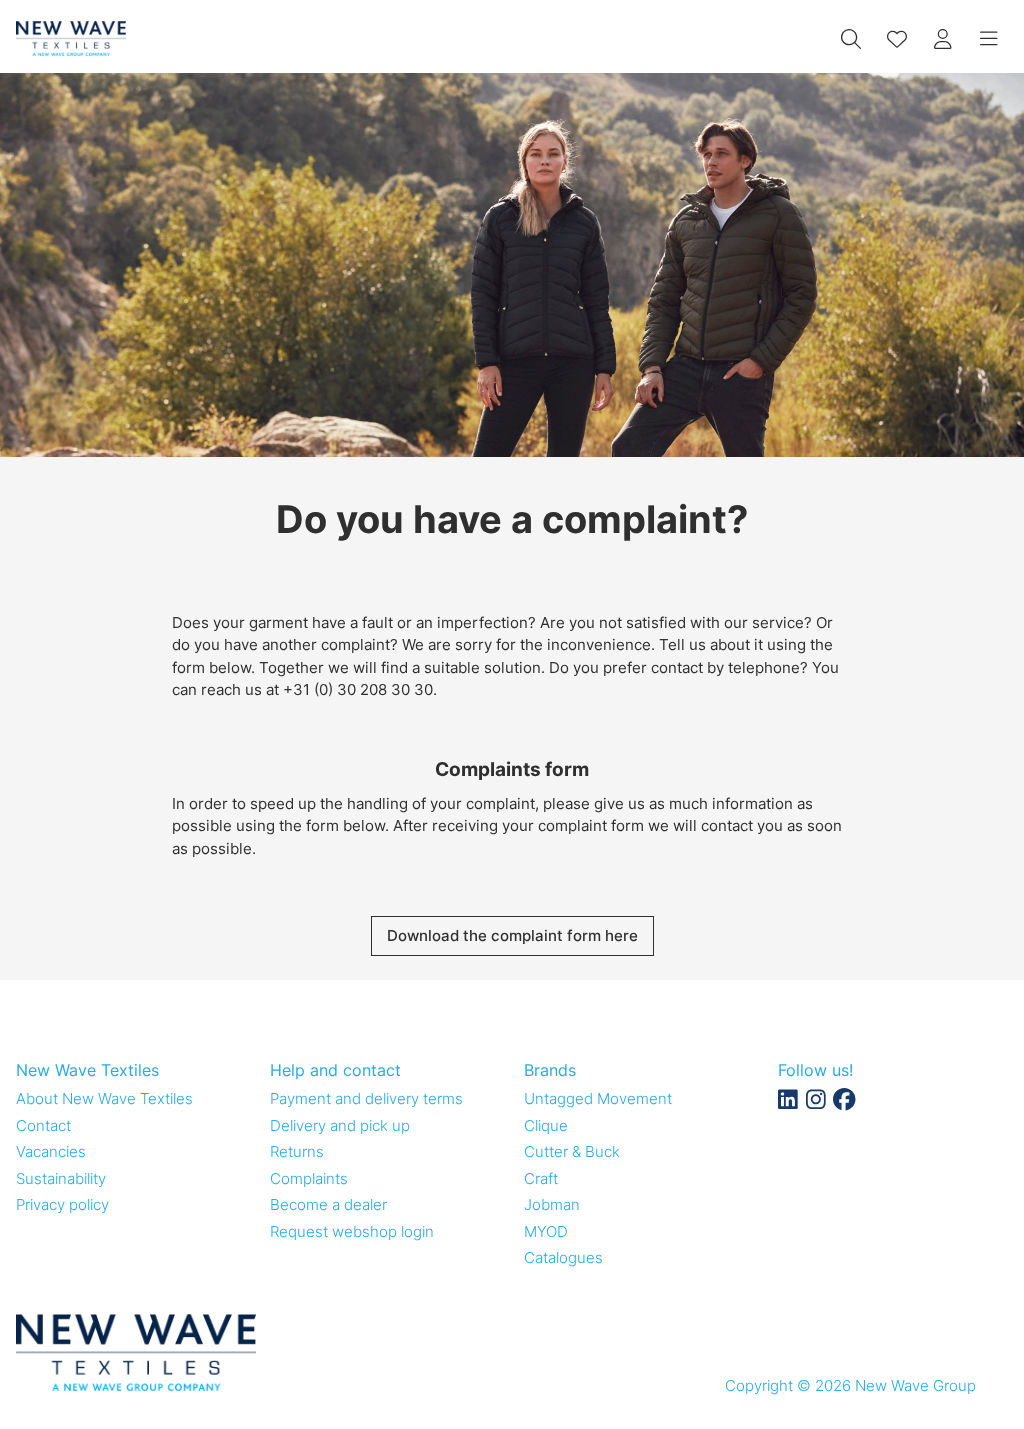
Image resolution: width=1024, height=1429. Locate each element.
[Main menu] (989, 39)
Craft (541, 1178)
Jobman (552, 1204)
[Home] (71, 38)
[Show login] (943, 39)
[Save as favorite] (897, 39)
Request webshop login (352, 1231)
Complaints (309, 1178)
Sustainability (61, 1178)
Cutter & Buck (572, 1151)
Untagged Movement (598, 1098)
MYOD (546, 1231)
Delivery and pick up (340, 1125)
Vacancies (51, 1151)
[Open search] (851, 39)
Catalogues (563, 1257)
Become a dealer (328, 1204)
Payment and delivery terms (366, 1098)
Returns (297, 1151)
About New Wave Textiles (104, 1098)
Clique (546, 1125)
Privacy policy (62, 1204)
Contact (43, 1125)
